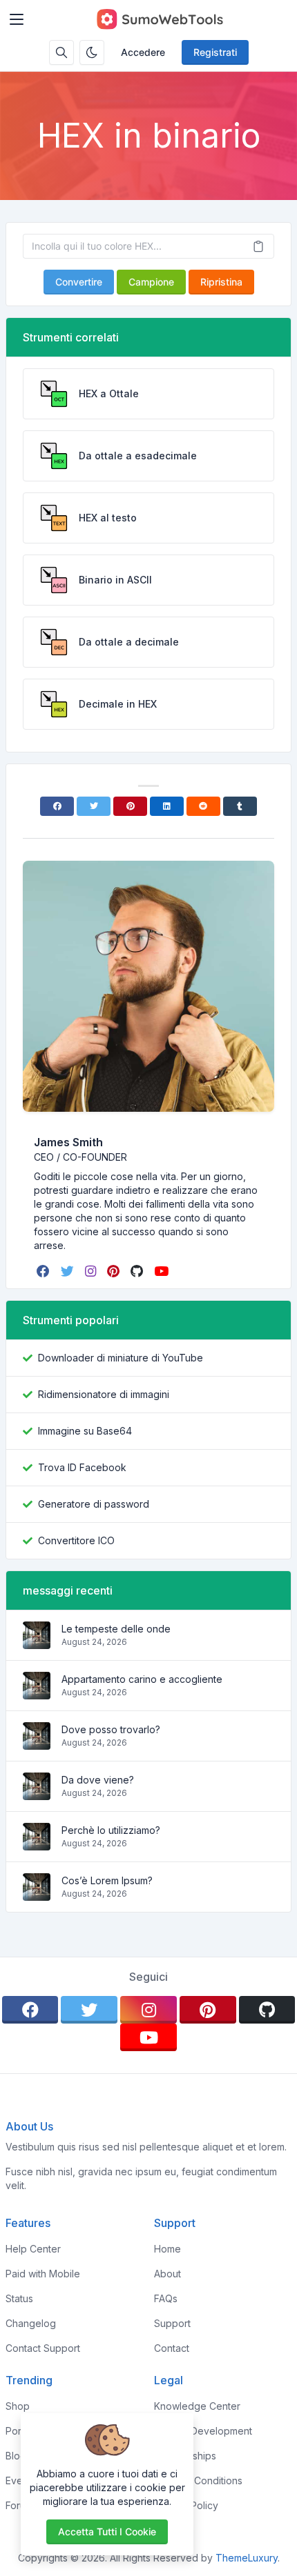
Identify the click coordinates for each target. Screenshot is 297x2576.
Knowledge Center (197, 2406)
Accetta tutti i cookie (107, 2532)
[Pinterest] (130, 806)
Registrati (215, 52)
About (167, 2274)
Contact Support (43, 2348)
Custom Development (203, 2431)
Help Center (33, 2249)
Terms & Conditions (198, 2480)
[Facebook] (57, 806)
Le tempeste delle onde (116, 1629)
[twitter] (69, 1271)
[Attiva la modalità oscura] (92, 52)
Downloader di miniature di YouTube (121, 1358)
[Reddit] (203, 806)
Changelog (31, 2323)
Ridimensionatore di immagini (104, 1394)
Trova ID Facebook (82, 1467)
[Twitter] (94, 806)
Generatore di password (94, 1504)
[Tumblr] (240, 806)
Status (19, 2298)
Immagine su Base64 (85, 1431)
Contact (172, 2348)
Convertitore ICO (76, 1540)
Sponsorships (185, 2456)
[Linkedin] (167, 806)
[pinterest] (115, 1271)
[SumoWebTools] (160, 19)
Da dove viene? (98, 1780)
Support (172, 2323)
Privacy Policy (186, 2505)
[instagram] (92, 1271)
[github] (138, 1271)
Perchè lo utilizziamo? (111, 1830)
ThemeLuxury (247, 2558)
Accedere (143, 52)
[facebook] (45, 1271)
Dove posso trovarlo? (111, 1729)
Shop (18, 2406)
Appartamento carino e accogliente (142, 1679)
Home (167, 2249)
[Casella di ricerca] (61, 52)
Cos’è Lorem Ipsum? (107, 1880)
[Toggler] (17, 19)
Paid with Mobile (43, 2274)
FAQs (166, 2298)
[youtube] (163, 1271)
